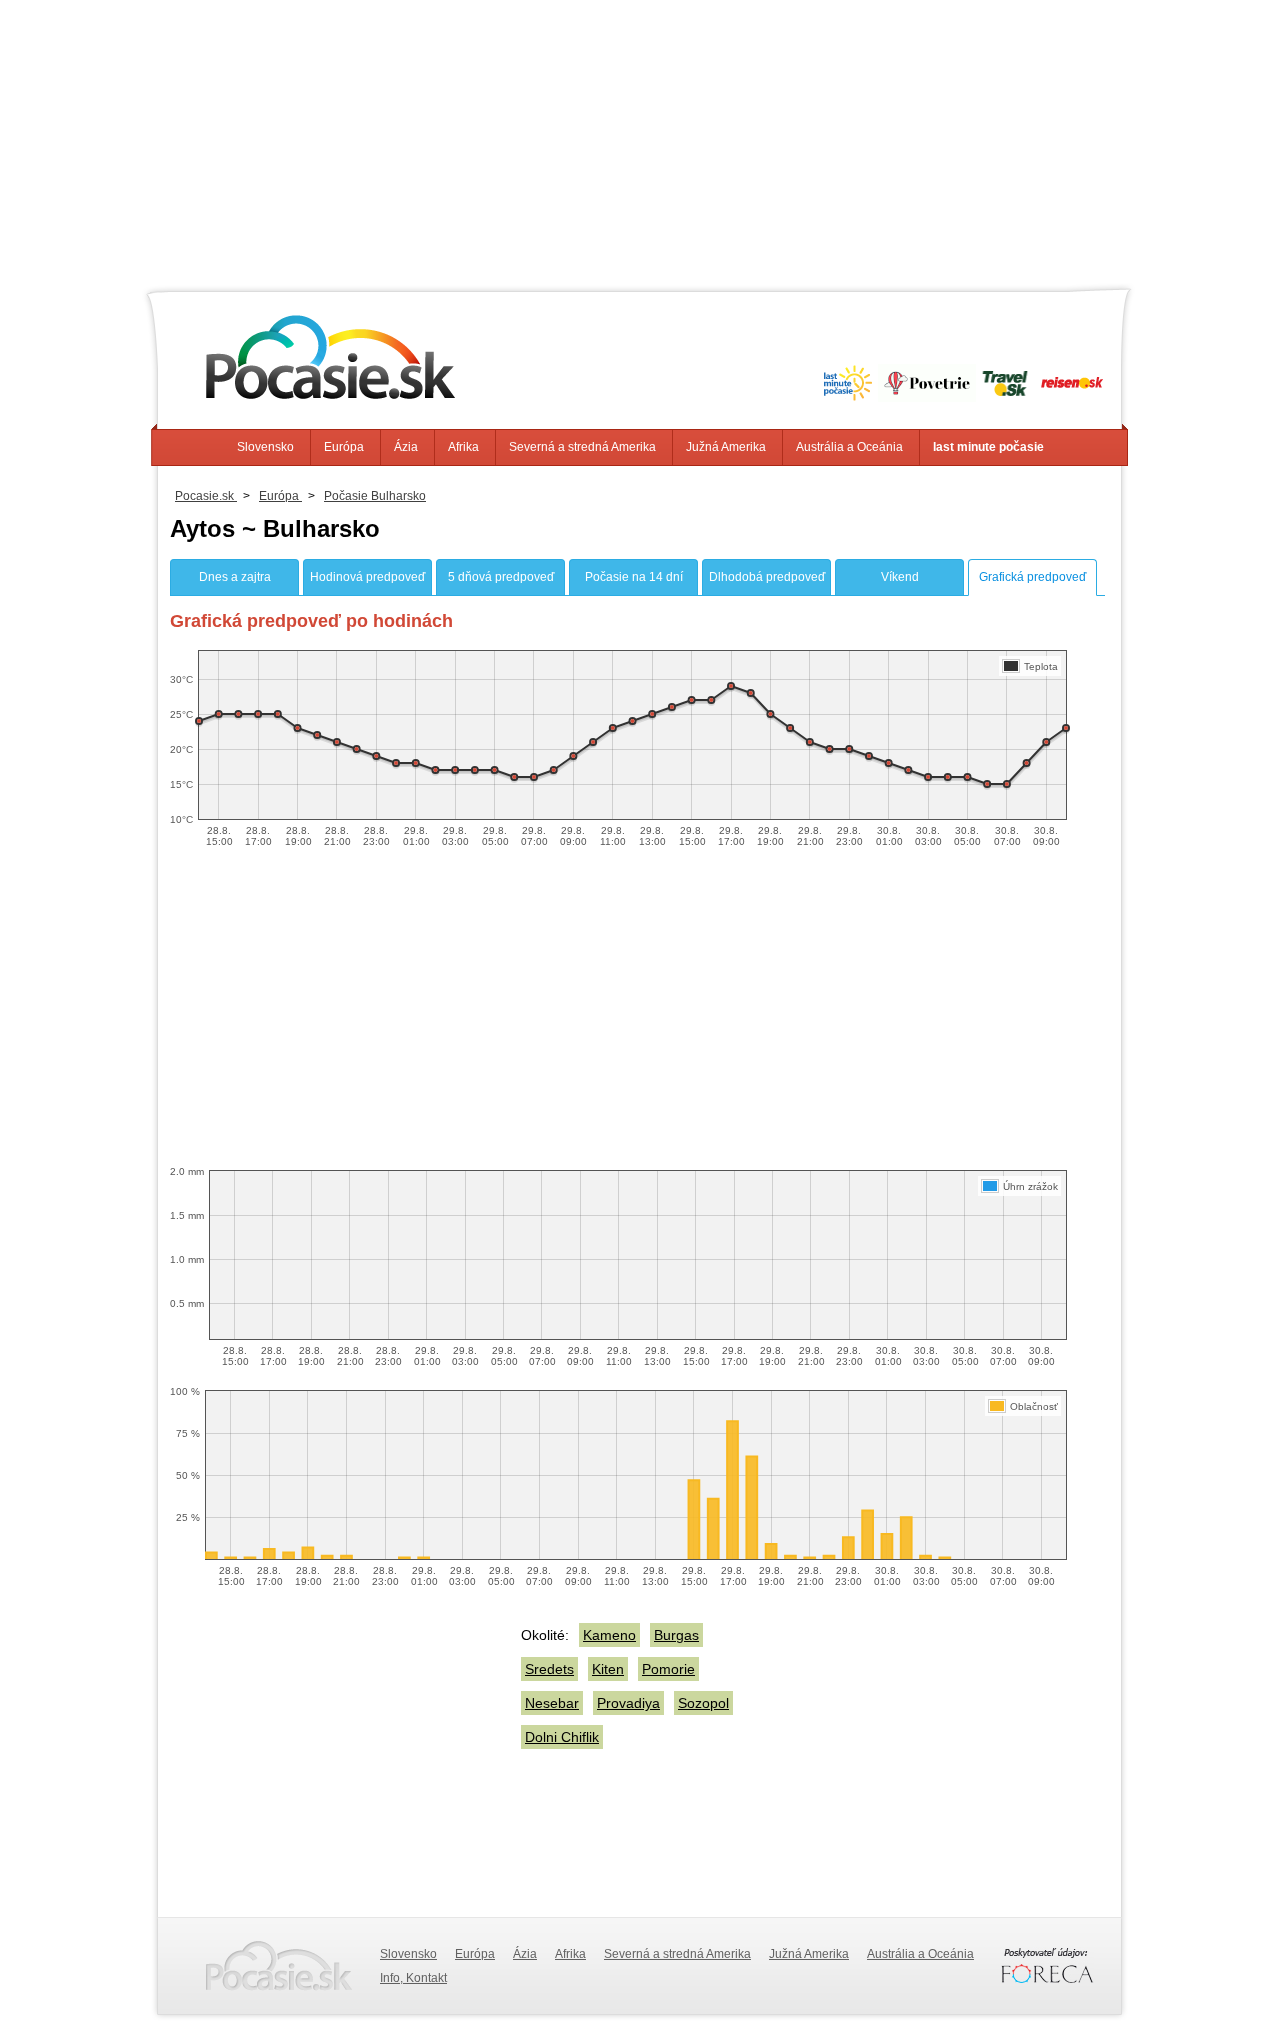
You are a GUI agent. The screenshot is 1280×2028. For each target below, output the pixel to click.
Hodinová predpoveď (367, 577)
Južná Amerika (726, 447)
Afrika (463, 447)
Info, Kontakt (413, 1978)
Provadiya (628, 1703)
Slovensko (265, 447)
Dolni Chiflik (562, 1737)
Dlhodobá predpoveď (767, 577)
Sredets (549, 1669)
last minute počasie (988, 447)
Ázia (406, 447)
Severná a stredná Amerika (582, 447)
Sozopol (703, 1703)
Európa (344, 447)
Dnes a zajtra (235, 577)
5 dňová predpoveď (501, 577)
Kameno (609, 1635)
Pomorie (668, 1669)
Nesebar (552, 1703)
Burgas (676, 1635)
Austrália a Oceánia (849, 447)
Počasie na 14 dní (634, 577)
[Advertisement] (640, 140)
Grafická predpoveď (1032, 577)
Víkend (900, 577)
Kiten (608, 1669)
